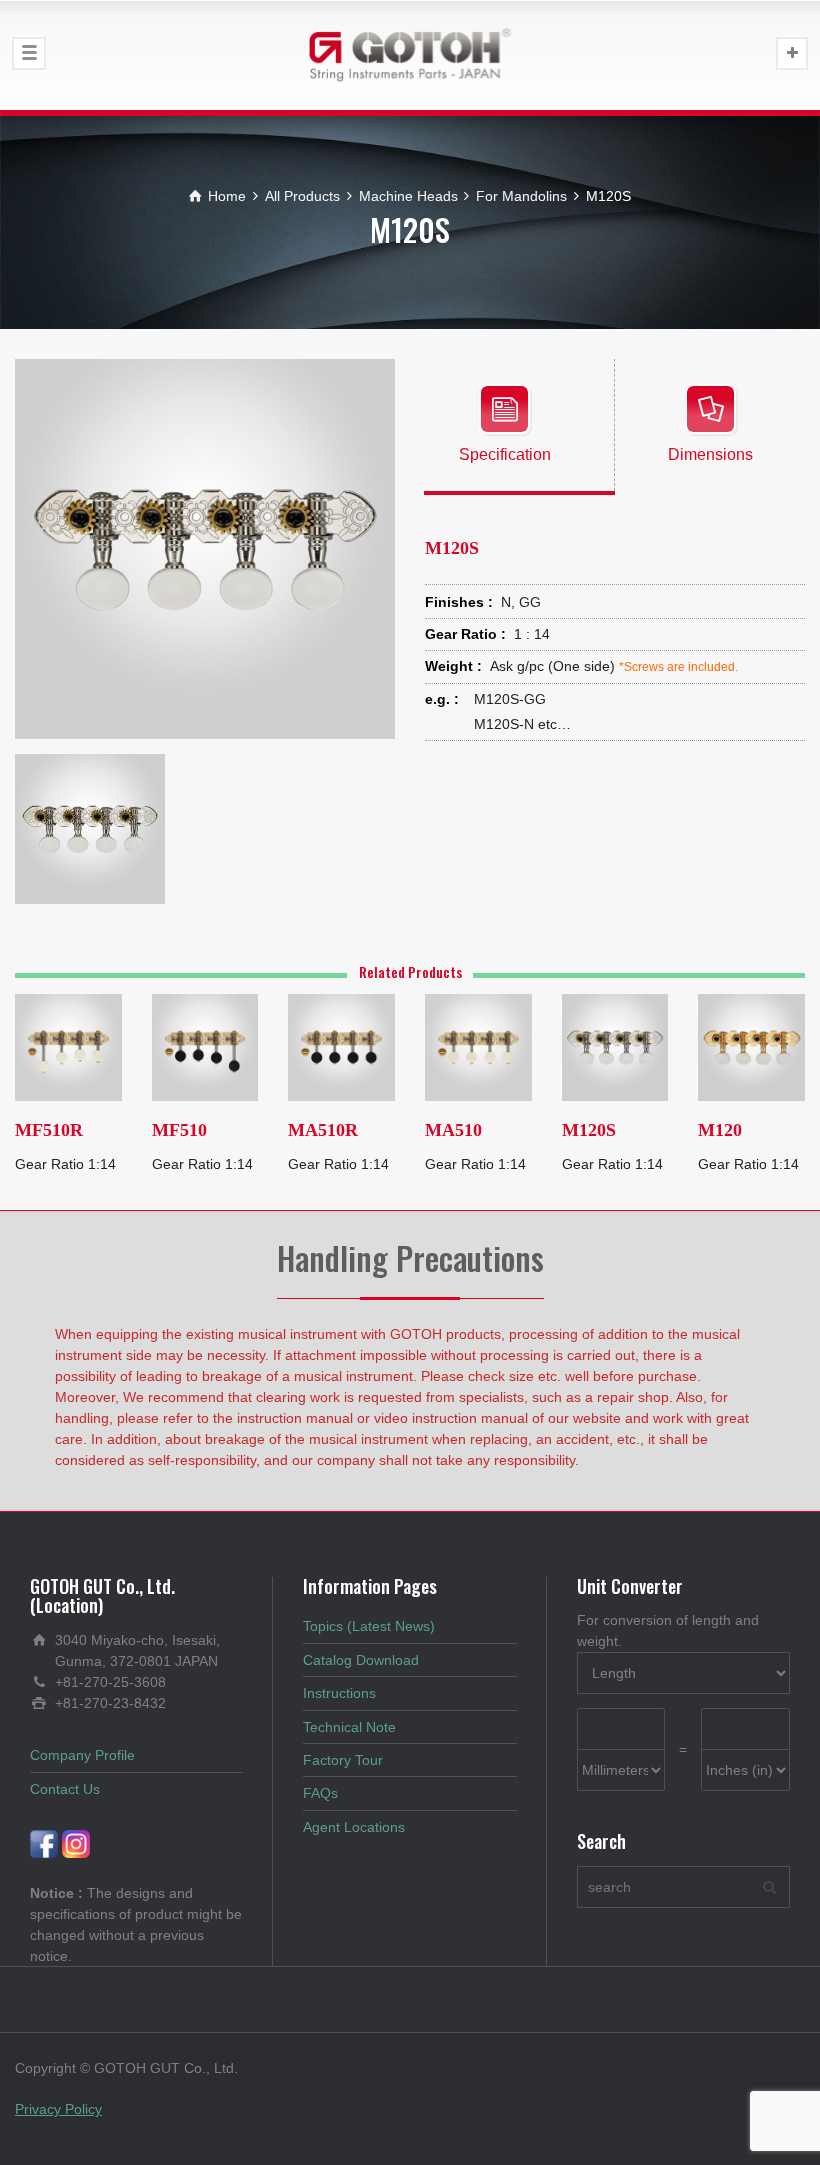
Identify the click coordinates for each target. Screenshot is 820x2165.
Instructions (339, 1693)
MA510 (453, 1130)
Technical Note (349, 1727)
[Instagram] (76, 1843)
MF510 (179, 1130)
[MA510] (478, 1046)
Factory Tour (343, 1760)
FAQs (320, 1793)
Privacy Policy (58, 2109)
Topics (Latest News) (369, 1626)
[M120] (751, 1046)
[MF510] (205, 1046)
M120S (589, 1130)
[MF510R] (68, 1046)
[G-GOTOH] (410, 55)
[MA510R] (341, 1046)
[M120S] (615, 1046)
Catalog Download (361, 1660)
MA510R (323, 1130)
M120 (720, 1130)
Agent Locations (354, 1827)
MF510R (49, 1130)
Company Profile (82, 1755)
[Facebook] (44, 1843)
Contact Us (65, 1789)
